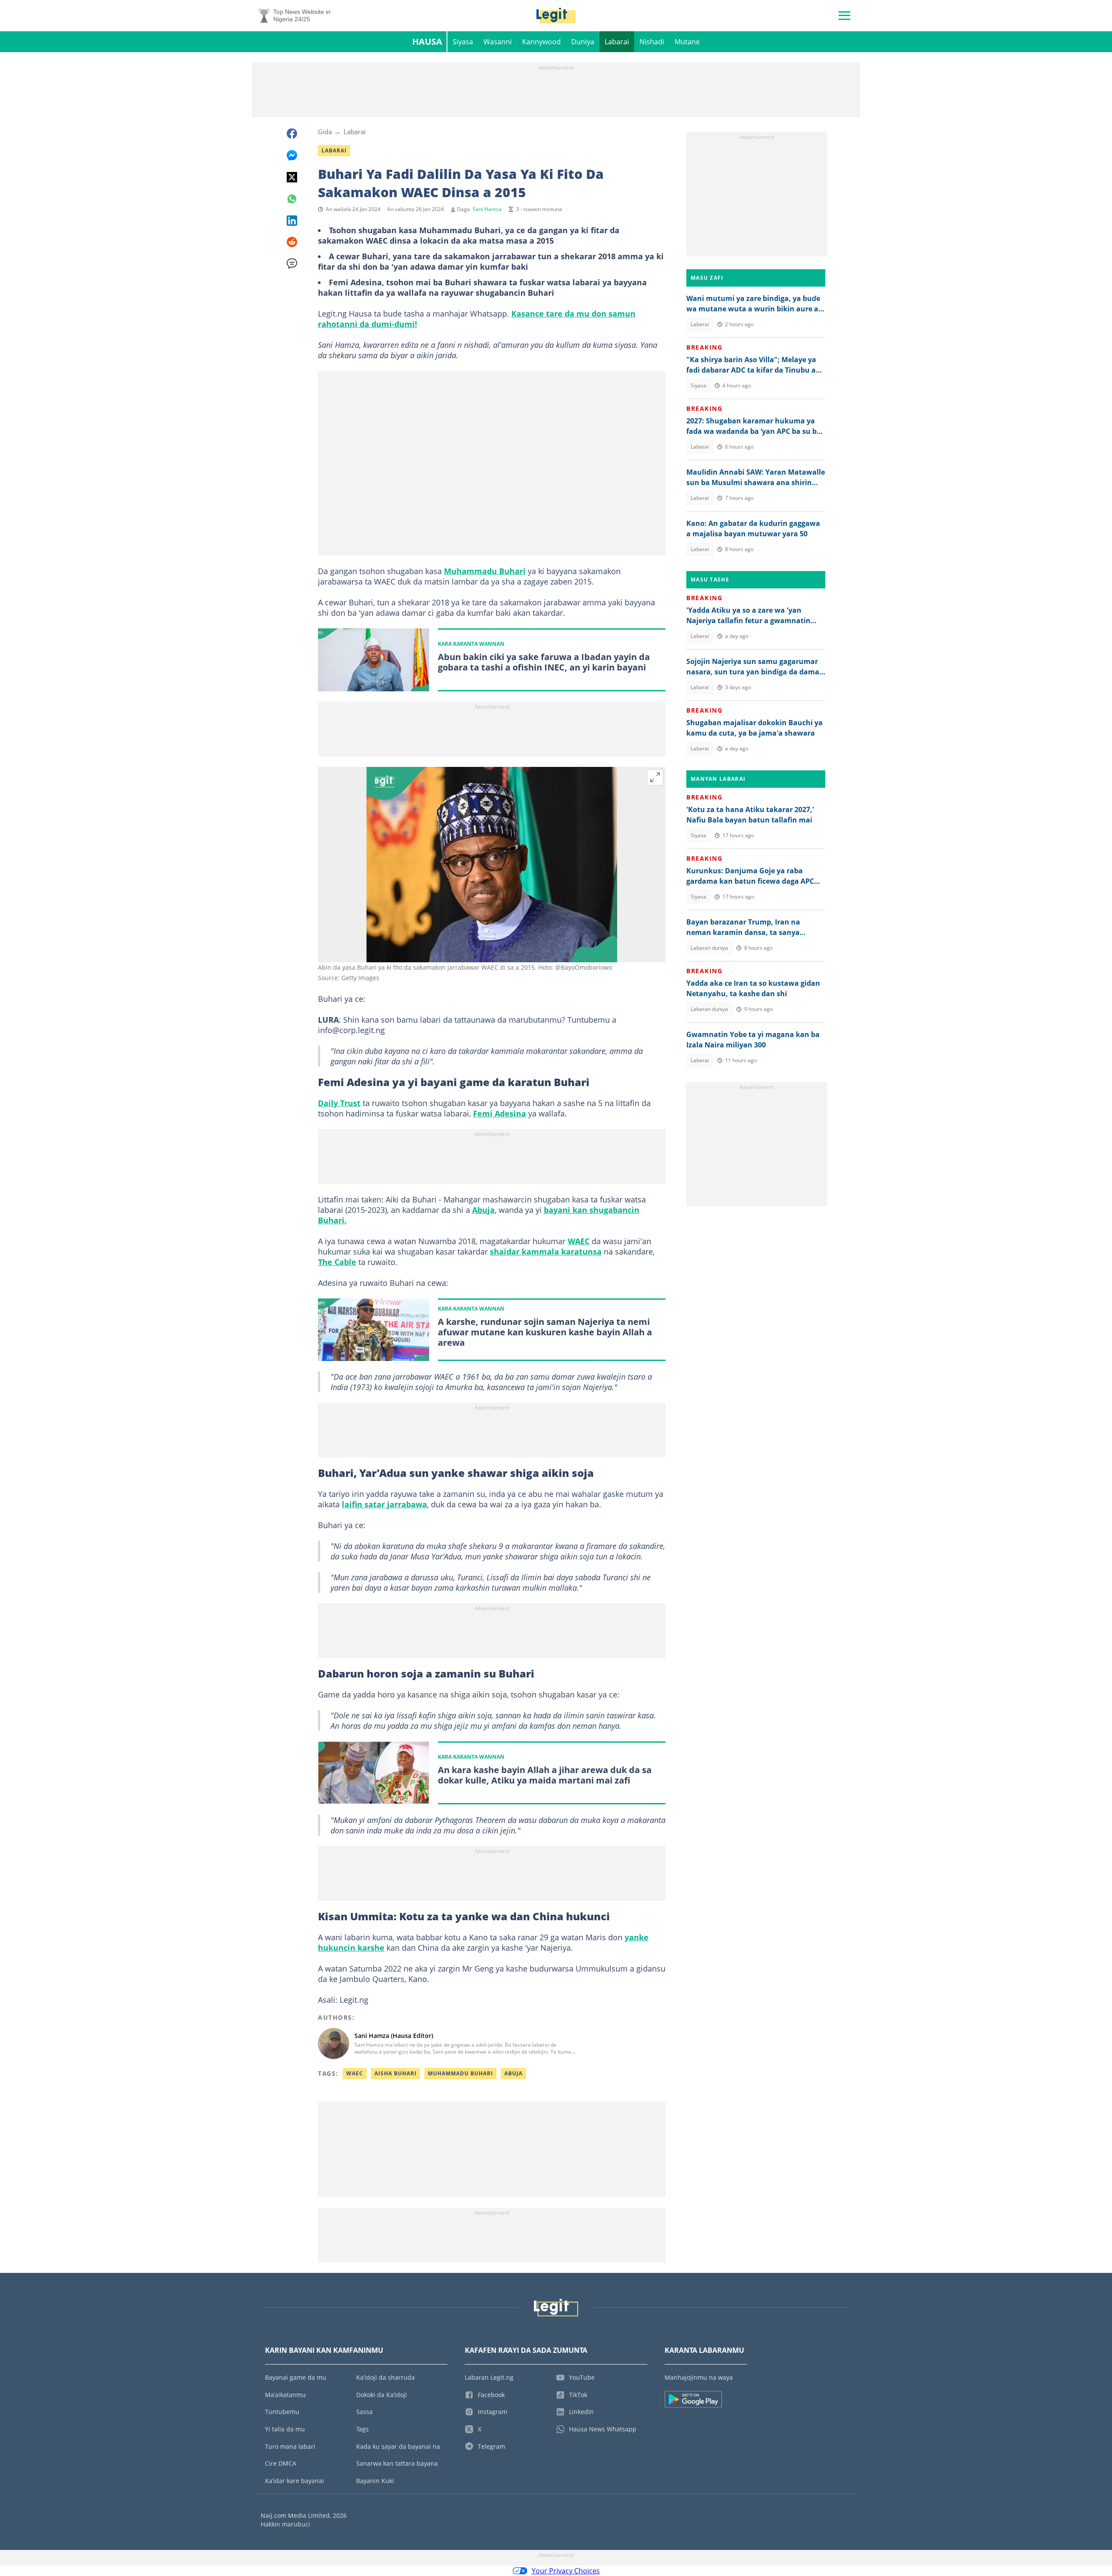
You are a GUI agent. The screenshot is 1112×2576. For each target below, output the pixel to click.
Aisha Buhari (395, 2073)
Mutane (687, 42)
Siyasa (463, 42)
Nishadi (652, 42)
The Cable (337, 1262)
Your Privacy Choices (566, 2571)
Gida (325, 132)
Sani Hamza (487, 209)
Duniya (583, 42)
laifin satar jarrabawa (384, 1504)
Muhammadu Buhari (485, 571)
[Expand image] (655, 777)
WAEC (579, 1241)
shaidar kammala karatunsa (546, 1252)
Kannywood (541, 42)
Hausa (427, 41)
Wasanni (498, 42)
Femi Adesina (500, 1113)
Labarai (617, 42)
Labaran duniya (709, 948)
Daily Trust (339, 1103)
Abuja (483, 1210)
